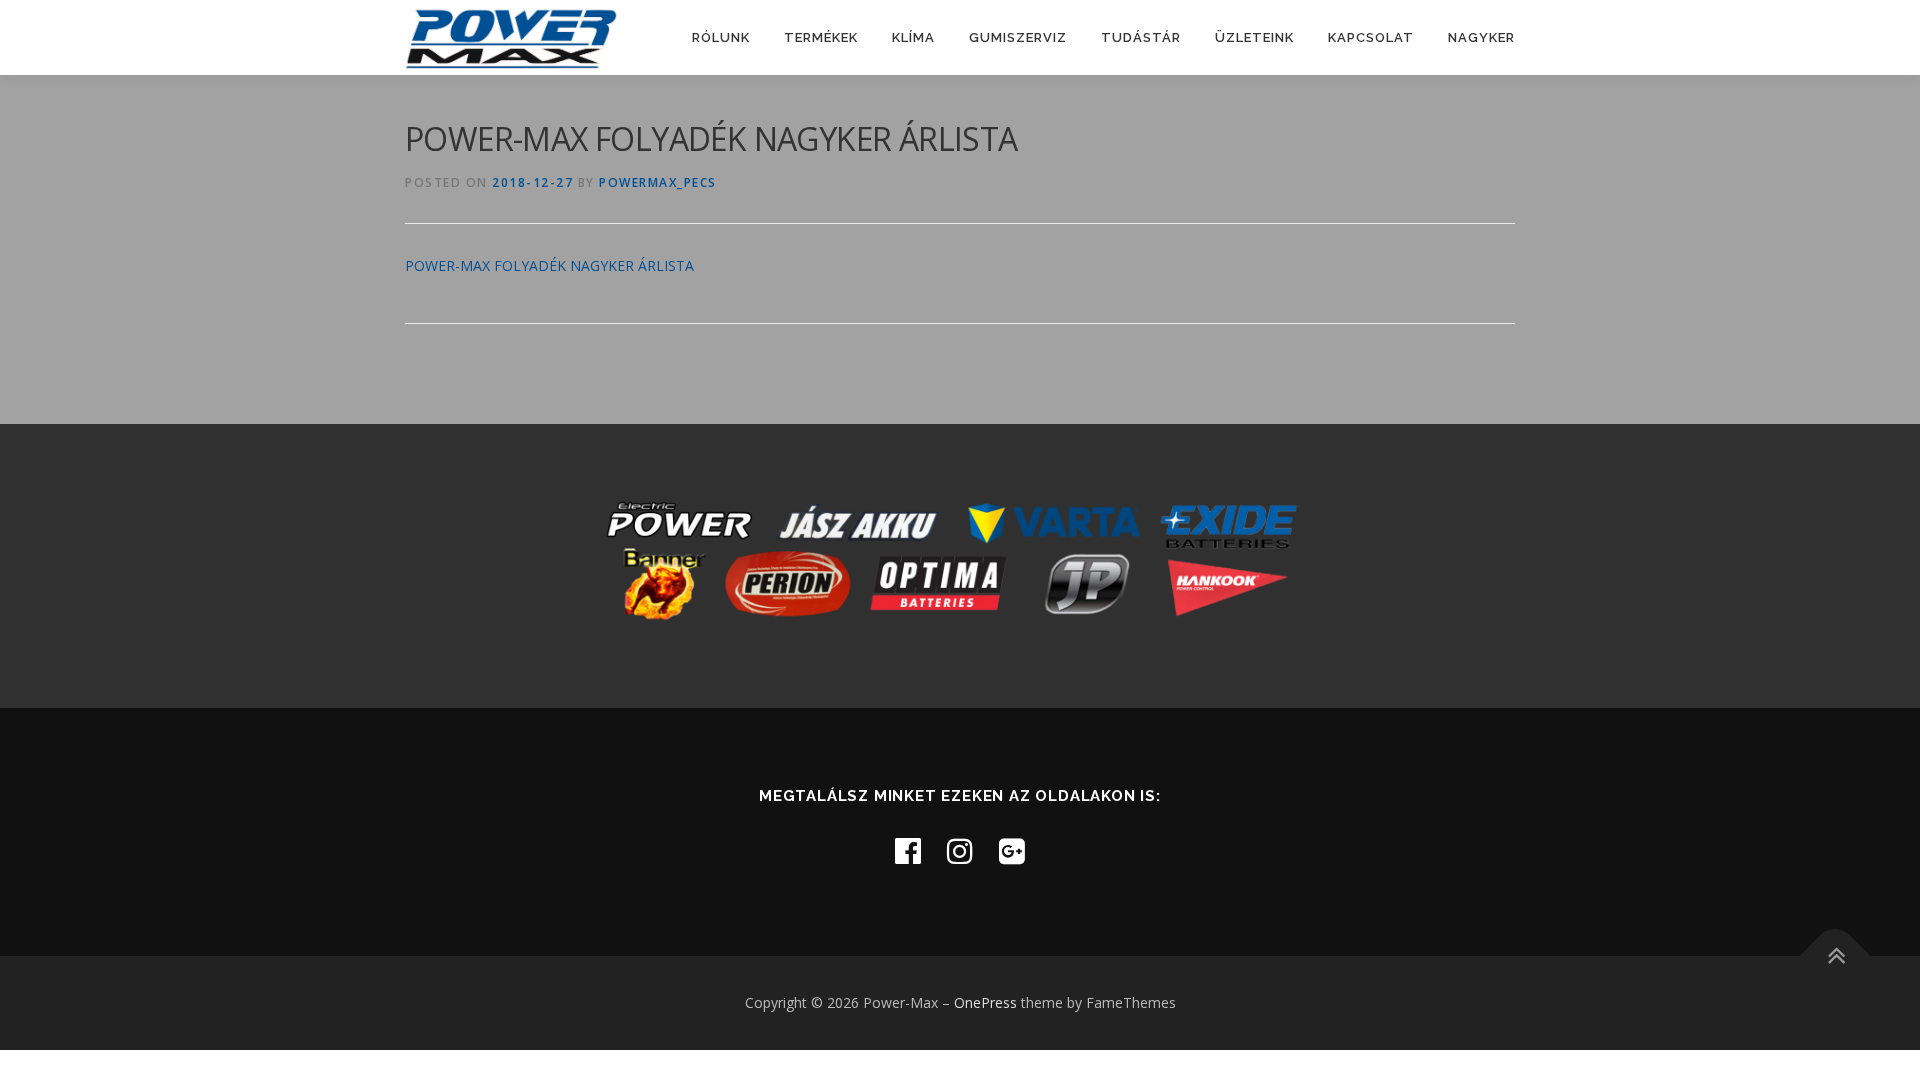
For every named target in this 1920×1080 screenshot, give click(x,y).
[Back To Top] (1835, 956)
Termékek (821, 37)
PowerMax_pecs (658, 182)
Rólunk (721, 37)
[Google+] (1012, 850)
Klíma (913, 37)
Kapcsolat (1371, 37)
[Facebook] (908, 850)
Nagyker (1481, 37)
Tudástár (1141, 37)
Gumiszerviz (1018, 37)
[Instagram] (960, 850)
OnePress (985, 1002)
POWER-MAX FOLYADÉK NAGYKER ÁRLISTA (549, 265)
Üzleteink (1254, 37)
